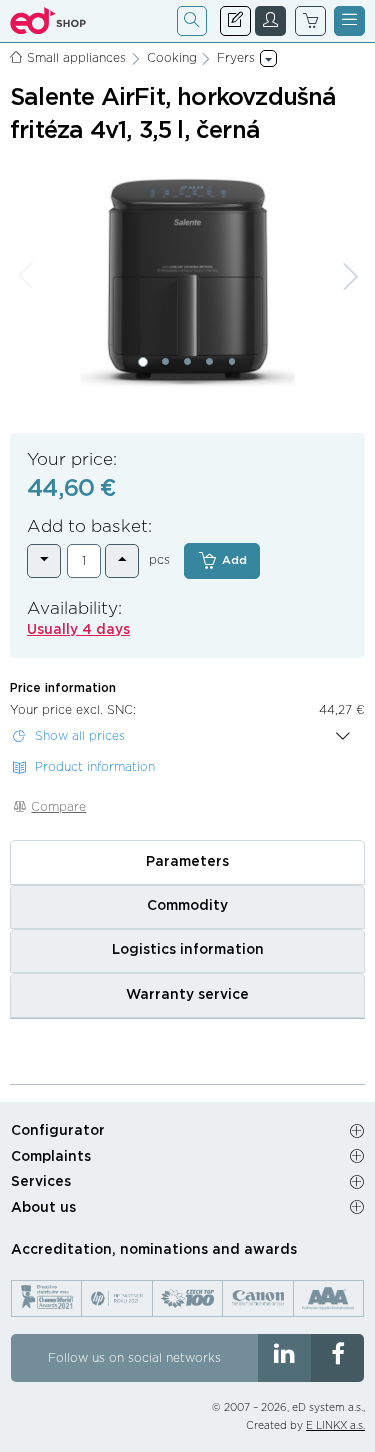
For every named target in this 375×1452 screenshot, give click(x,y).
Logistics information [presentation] (188, 950)
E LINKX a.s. (335, 1426)
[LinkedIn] (284, 1358)
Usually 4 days (78, 630)
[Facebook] (337, 1358)
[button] (143, 362)
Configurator (58, 1131)
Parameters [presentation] (187, 862)
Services (41, 1182)
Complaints (51, 1157)
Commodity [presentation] (187, 906)
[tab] (187, 862)
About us (43, 1208)
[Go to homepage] (48, 21)
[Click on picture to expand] (187, 279)
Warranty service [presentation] (187, 995)
